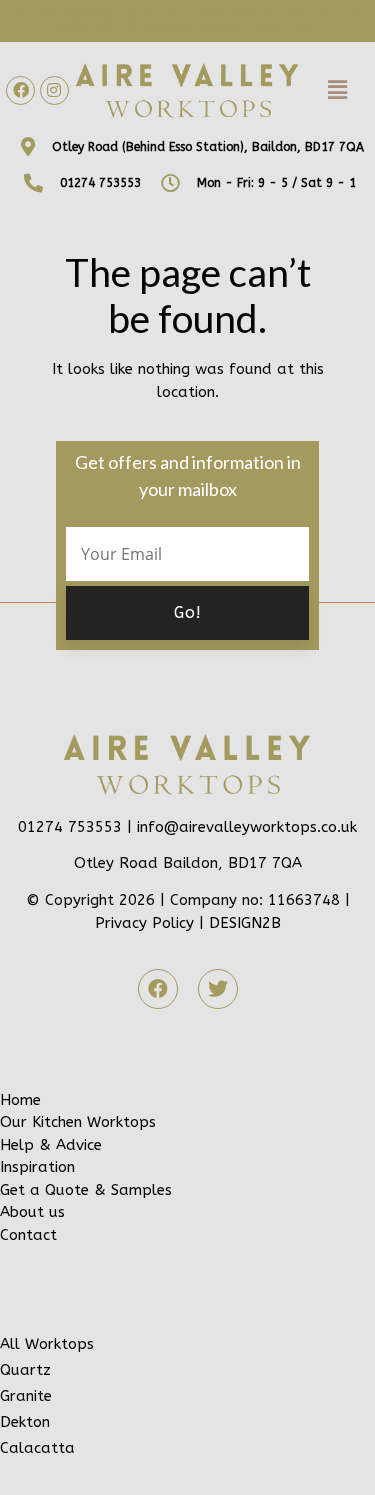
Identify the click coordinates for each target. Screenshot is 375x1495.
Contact (28, 1235)
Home (20, 1100)
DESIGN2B (245, 923)
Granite (26, 1396)
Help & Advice (51, 1145)
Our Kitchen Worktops (78, 1122)
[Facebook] (20, 90)
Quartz (25, 1370)
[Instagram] (54, 90)
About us (32, 1212)
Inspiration (37, 1167)
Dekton (25, 1422)
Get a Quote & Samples (86, 1190)
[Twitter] (218, 989)
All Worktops (47, 1344)
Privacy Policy (144, 923)
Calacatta (37, 1448)
